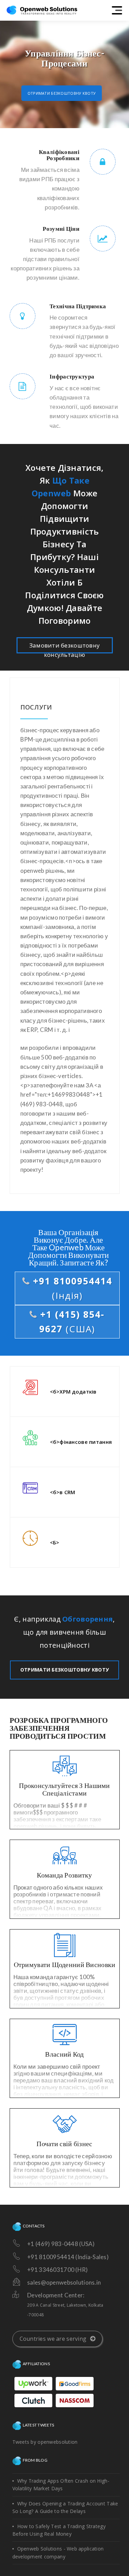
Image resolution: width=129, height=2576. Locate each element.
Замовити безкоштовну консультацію (65, 647)
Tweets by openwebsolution (45, 2442)
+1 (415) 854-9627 (71, 1322)
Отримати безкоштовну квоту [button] (62, 93)
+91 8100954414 (71, 1288)
